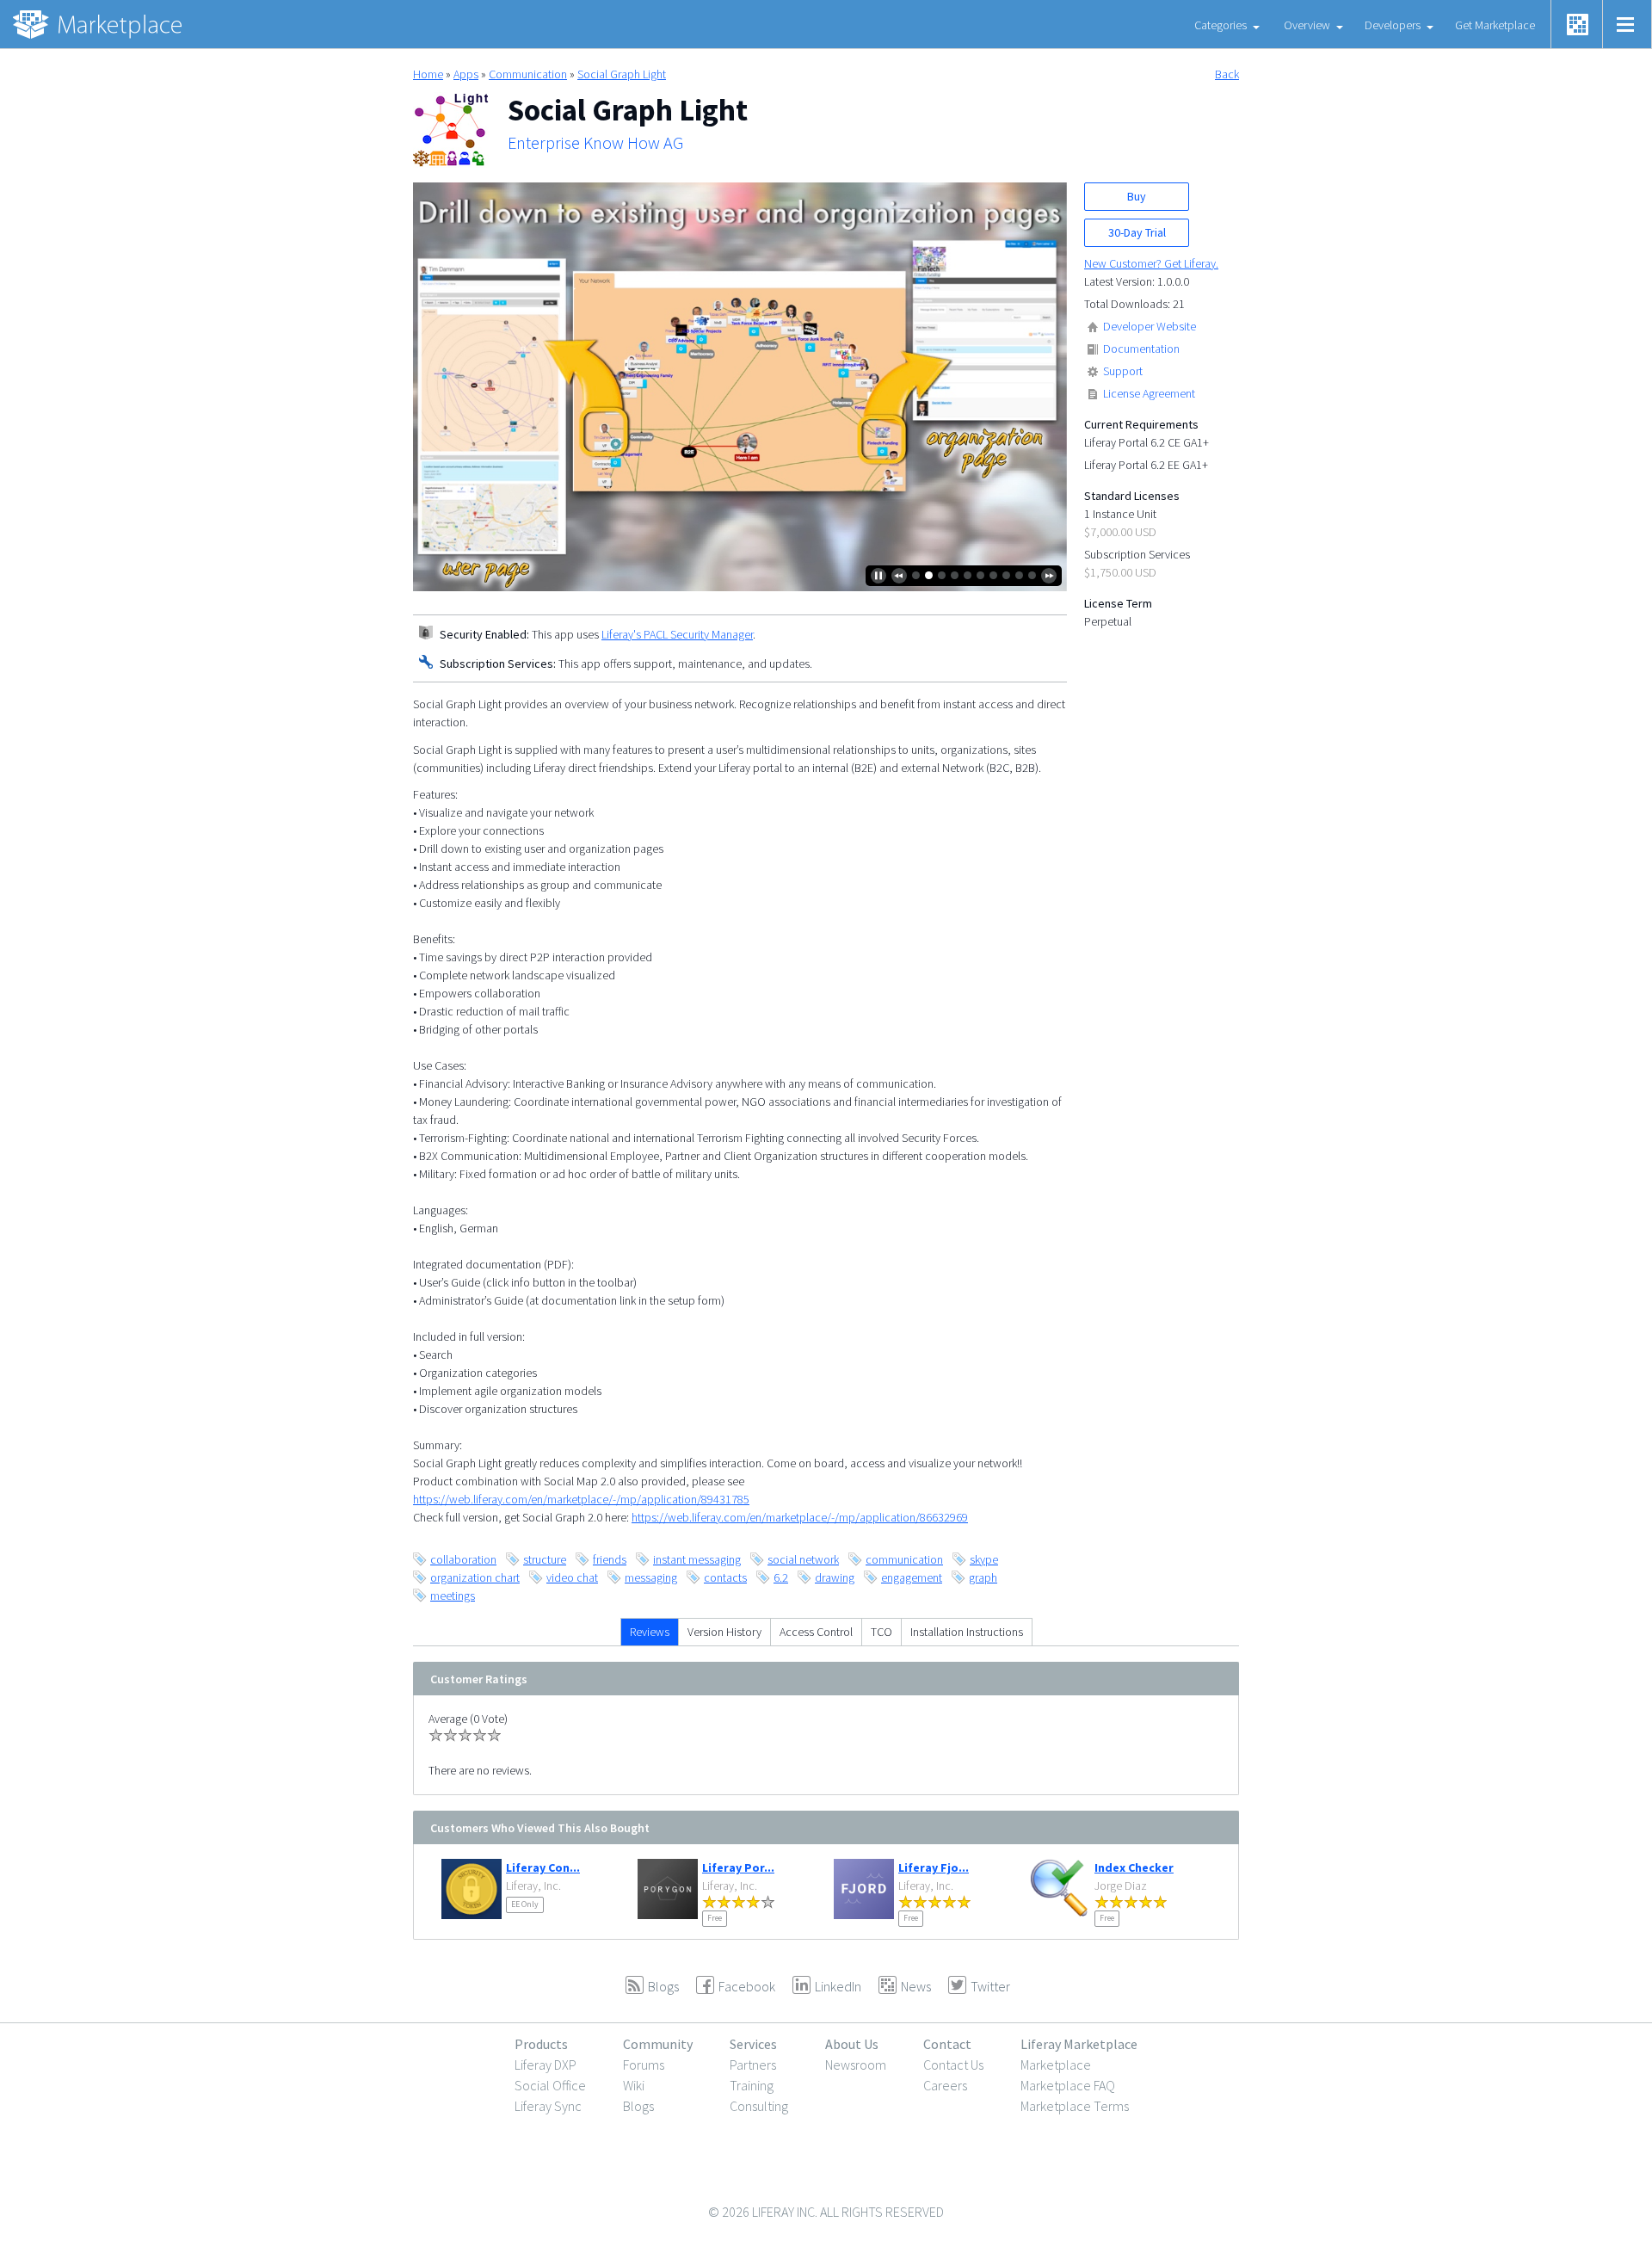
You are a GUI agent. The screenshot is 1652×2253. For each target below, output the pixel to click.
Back (1227, 74)
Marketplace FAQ (1068, 2085)
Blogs (638, 2106)
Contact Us (953, 2065)
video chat (572, 1577)
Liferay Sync (548, 2106)
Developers (1393, 25)
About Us (852, 2044)
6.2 (781, 1577)
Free (715, 1918)
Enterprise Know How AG (595, 143)
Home (428, 74)
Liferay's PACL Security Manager (677, 634)
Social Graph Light (622, 74)
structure (545, 1559)
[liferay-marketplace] (99, 24)
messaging (651, 1577)
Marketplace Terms (1075, 2106)
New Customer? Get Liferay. (1151, 263)
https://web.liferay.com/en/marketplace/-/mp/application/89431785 (581, 1499)
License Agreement (1149, 393)
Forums (644, 2065)
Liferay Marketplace (1079, 2044)
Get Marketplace (1495, 25)
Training (752, 2085)
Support (1123, 371)
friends (610, 1559)
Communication (528, 74)
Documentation (1141, 349)
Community (658, 2044)
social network (803, 1559)
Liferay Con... (543, 1867)
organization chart (475, 1577)
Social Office (550, 2085)
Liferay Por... (738, 1867)
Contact (947, 2044)
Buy (1137, 196)
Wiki (634, 2085)
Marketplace (1056, 2065)
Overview (1307, 25)
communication (904, 1559)
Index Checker (1134, 1867)
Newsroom (856, 2065)
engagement (912, 1577)
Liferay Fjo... (934, 1867)
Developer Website (1150, 326)
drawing (835, 1577)
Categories (1221, 25)
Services (753, 2044)
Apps (466, 74)
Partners (753, 2065)
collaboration (463, 1559)
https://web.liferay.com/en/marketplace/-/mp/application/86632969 (800, 1517)
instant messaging (697, 1559)
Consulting (759, 2106)
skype (984, 1559)
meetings (453, 1596)
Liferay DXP (546, 2065)
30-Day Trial (1137, 232)
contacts (725, 1577)
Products (541, 2044)
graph (983, 1577)
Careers (945, 2085)
